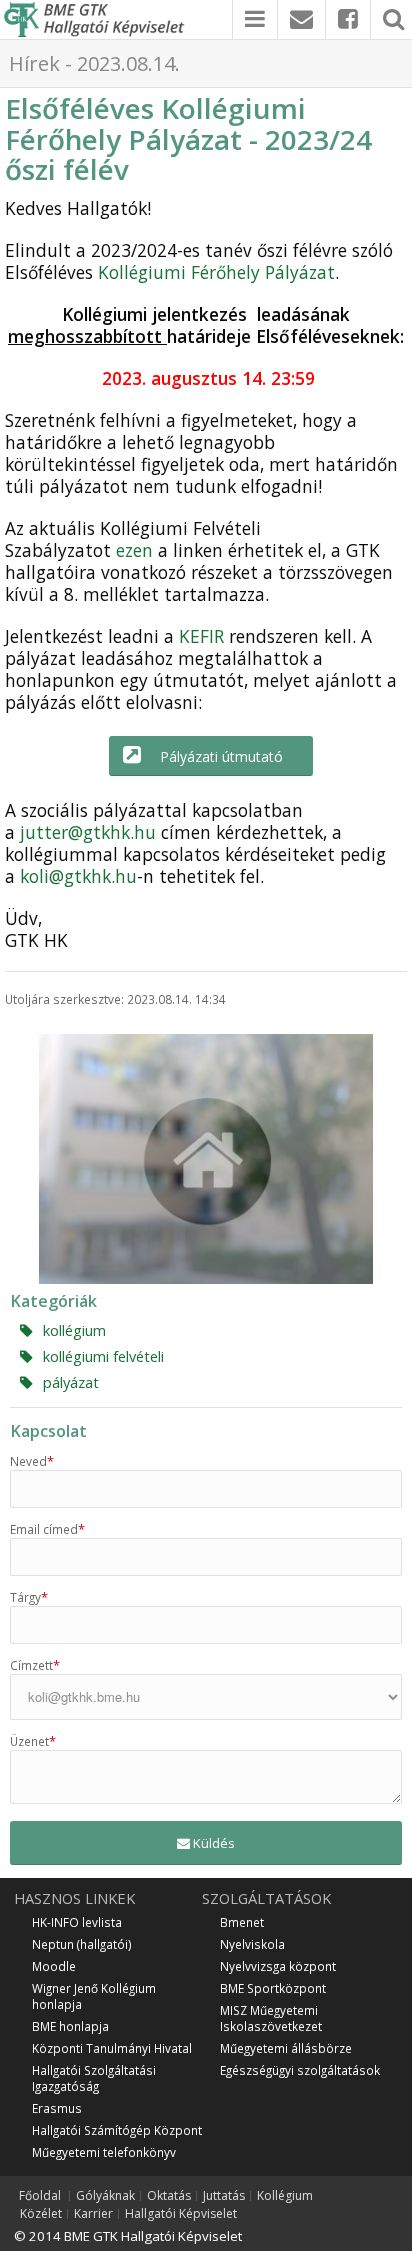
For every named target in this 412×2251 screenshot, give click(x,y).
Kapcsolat (48, 1431)
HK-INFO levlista (77, 1922)
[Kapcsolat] (301, 19)
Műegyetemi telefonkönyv (104, 2152)
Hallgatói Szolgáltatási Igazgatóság (94, 2078)
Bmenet (242, 1922)
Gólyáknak (105, 2196)
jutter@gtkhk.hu (88, 832)
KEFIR (201, 636)
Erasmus (57, 2108)
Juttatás (224, 2196)
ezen (134, 550)
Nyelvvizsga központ (278, 1966)
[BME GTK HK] (98, 19)
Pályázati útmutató (221, 756)
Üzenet (33, 1741)
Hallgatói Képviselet (181, 2214)
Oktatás (169, 2196)
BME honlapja (70, 2026)
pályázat (71, 1382)
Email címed (47, 1529)
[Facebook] (348, 19)
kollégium (74, 1330)
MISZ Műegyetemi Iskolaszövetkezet (271, 2018)
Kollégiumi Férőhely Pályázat (216, 272)
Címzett (35, 1665)
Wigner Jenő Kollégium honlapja (94, 1996)
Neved (32, 1461)
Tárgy (29, 1597)
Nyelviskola (252, 1944)
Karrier (93, 2214)
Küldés (212, 1843)
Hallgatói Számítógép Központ (117, 2130)
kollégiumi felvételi (103, 1356)
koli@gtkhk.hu (78, 876)
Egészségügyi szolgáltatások (300, 2070)
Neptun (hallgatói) (82, 1944)
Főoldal (40, 2196)
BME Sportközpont (273, 1988)
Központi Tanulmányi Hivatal (112, 2048)
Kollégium (285, 2196)
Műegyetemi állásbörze (286, 2048)
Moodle (54, 1966)
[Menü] (255, 19)
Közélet (41, 2214)
